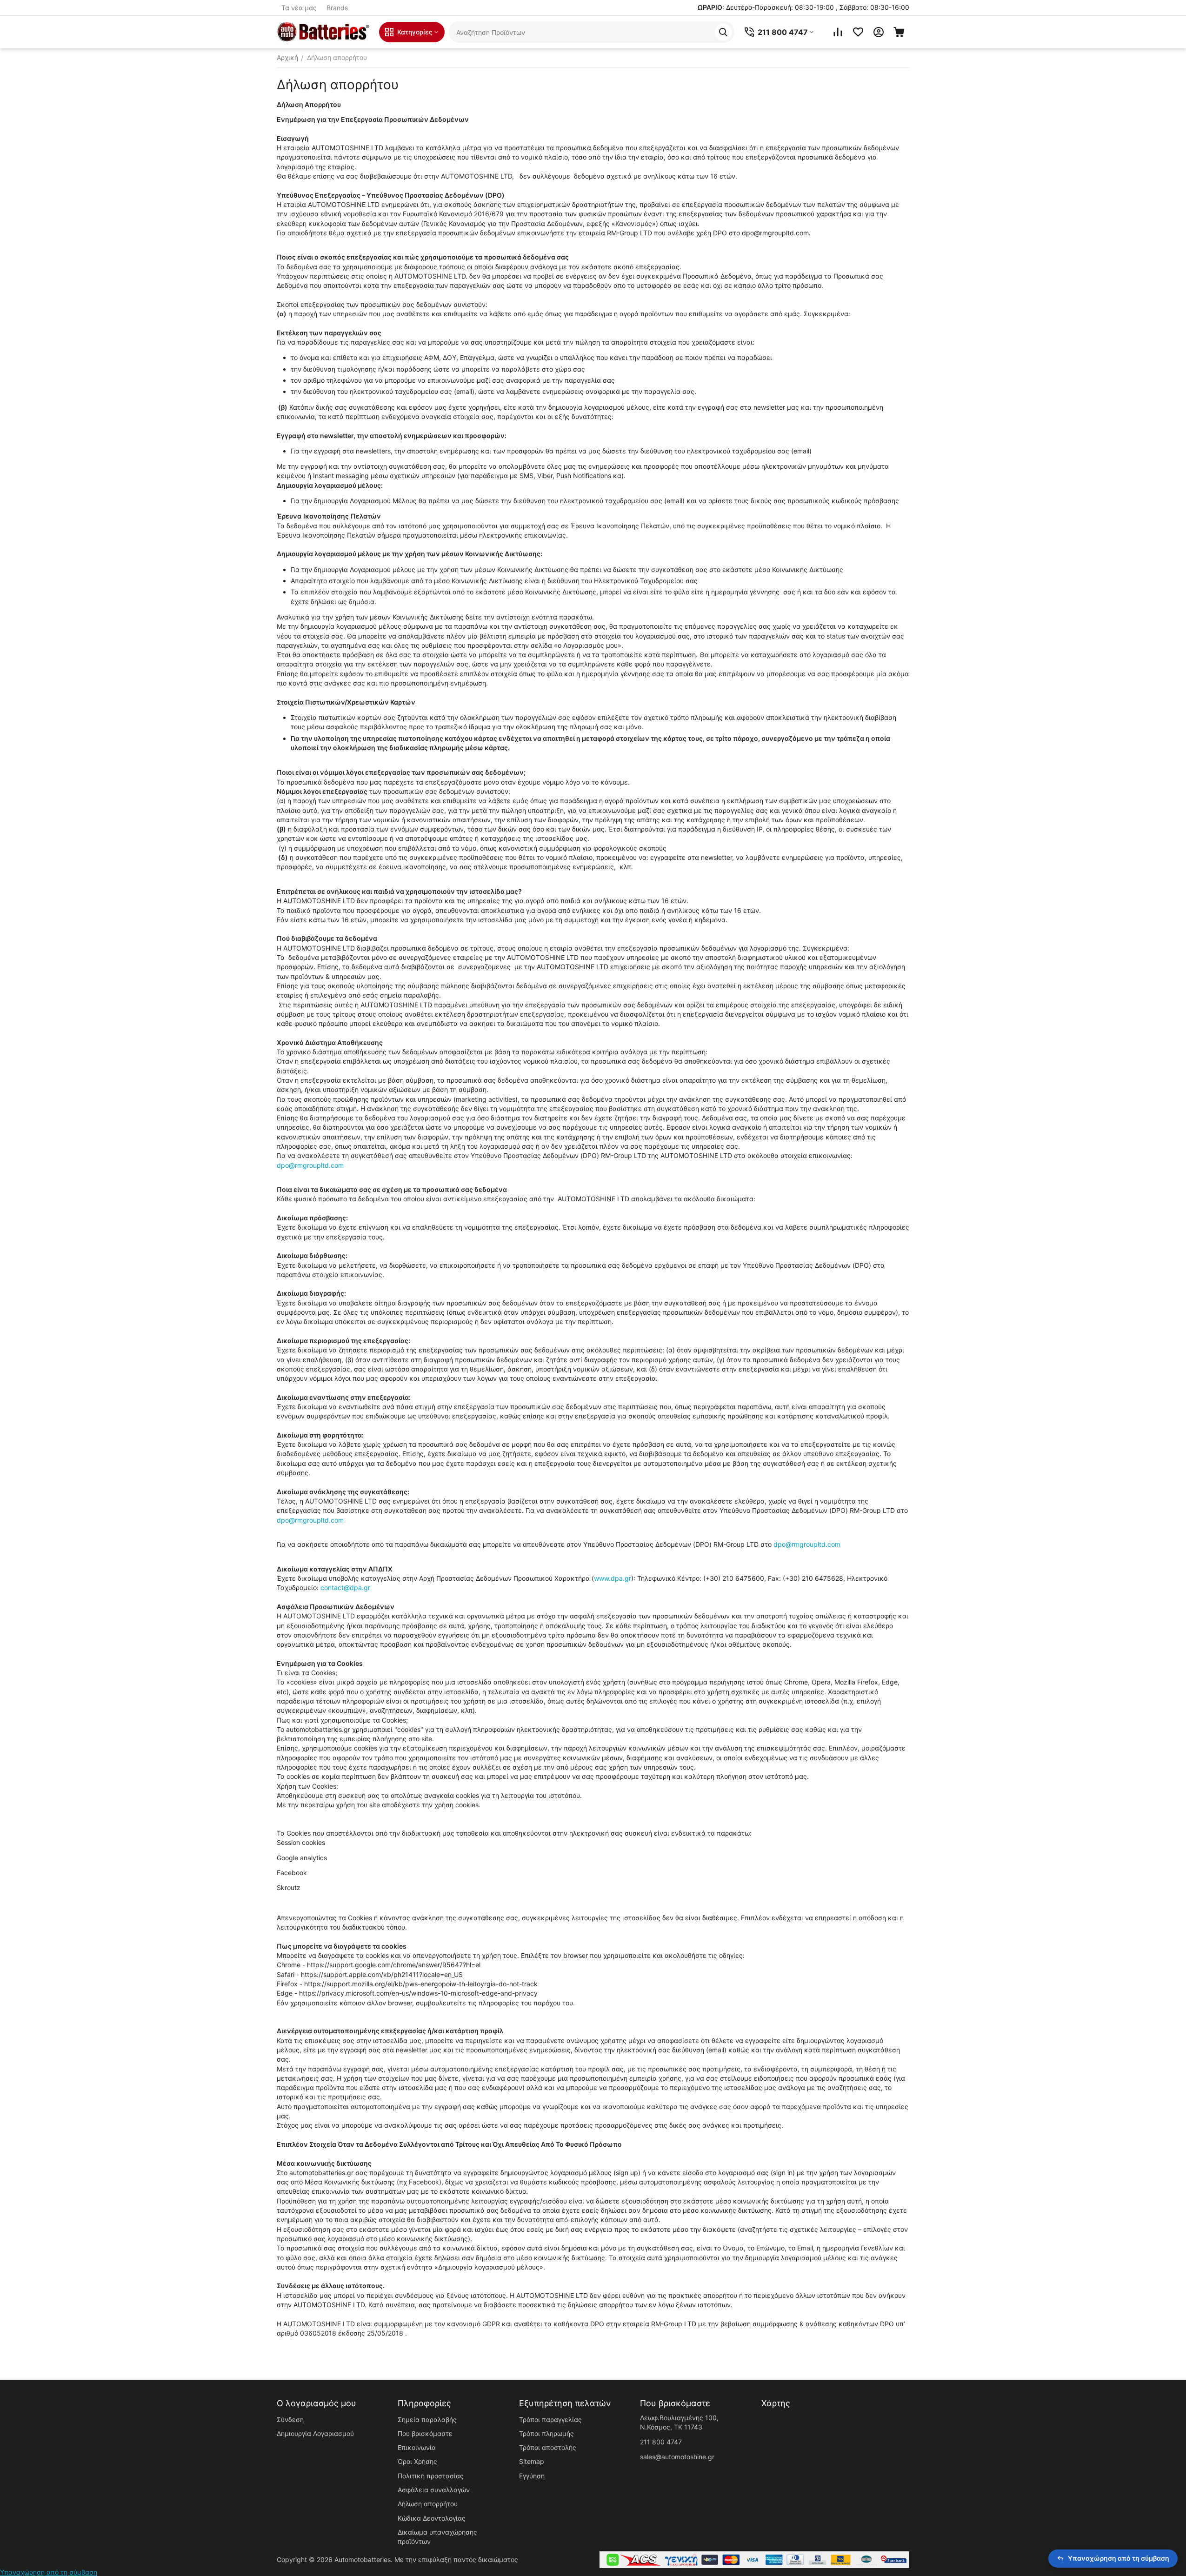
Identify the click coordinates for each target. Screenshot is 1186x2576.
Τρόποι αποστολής (548, 2447)
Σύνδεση (290, 2420)
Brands (337, 8)
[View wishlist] (858, 32)
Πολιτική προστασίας (431, 2476)
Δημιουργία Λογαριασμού (315, 2433)
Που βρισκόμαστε (425, 2433)
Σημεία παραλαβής (427, 2420)
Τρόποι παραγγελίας (550, 2420)
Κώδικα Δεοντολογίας (432, 2518)
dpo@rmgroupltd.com (310, 1165)
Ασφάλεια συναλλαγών (434, 2490)
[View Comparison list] (838, 32)
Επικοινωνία (417, 2447)
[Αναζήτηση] (723, 32)
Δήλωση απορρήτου (428, 2504)
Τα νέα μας (299, 8)
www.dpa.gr (613, 1578)
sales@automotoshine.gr (677, 2457)
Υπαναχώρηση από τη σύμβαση (49, 2572)
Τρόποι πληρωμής (546, 2433)
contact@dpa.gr (345, 1588)
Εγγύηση (532, 2476)
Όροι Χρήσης (417, 2461)
